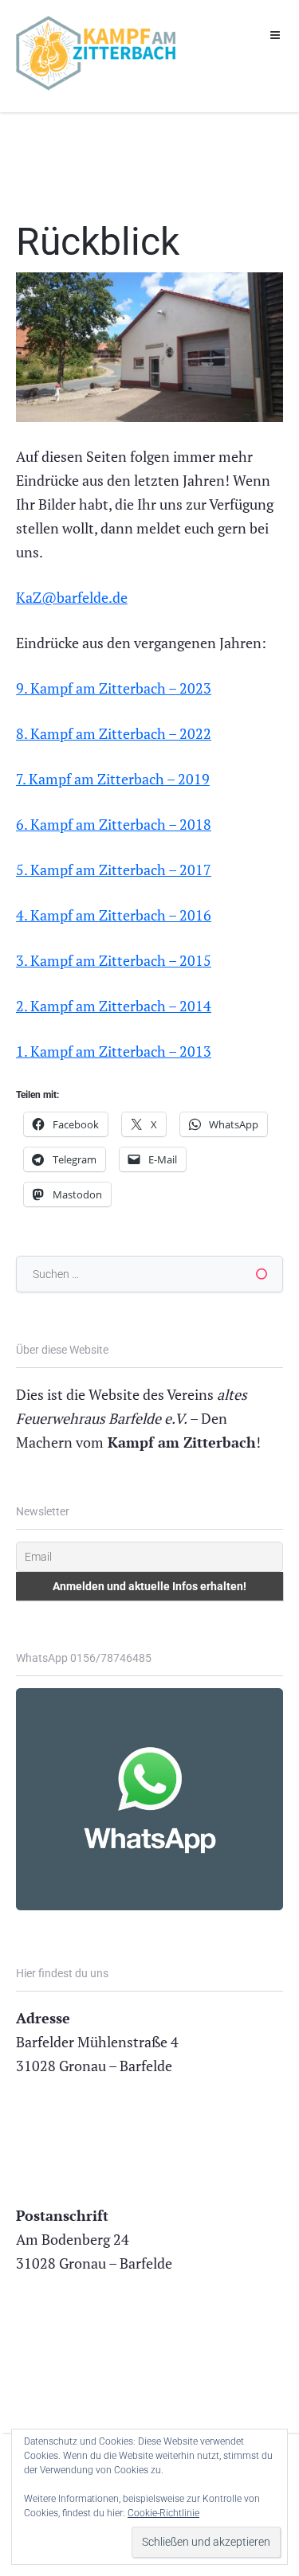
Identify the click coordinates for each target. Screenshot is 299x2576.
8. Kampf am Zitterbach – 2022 (114, 733)
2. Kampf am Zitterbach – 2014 (114, 1006)
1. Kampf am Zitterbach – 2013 (114, 1051)
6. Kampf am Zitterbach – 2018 (114, 824)
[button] (275, 35)
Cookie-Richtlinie (163, 2513)
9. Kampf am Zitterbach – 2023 (114, 688)
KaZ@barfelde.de (72, 597)
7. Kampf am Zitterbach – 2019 (113, 779)
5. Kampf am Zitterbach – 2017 (114, 870)
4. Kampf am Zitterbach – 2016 (114, 915)
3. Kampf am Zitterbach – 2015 (114, 960)
